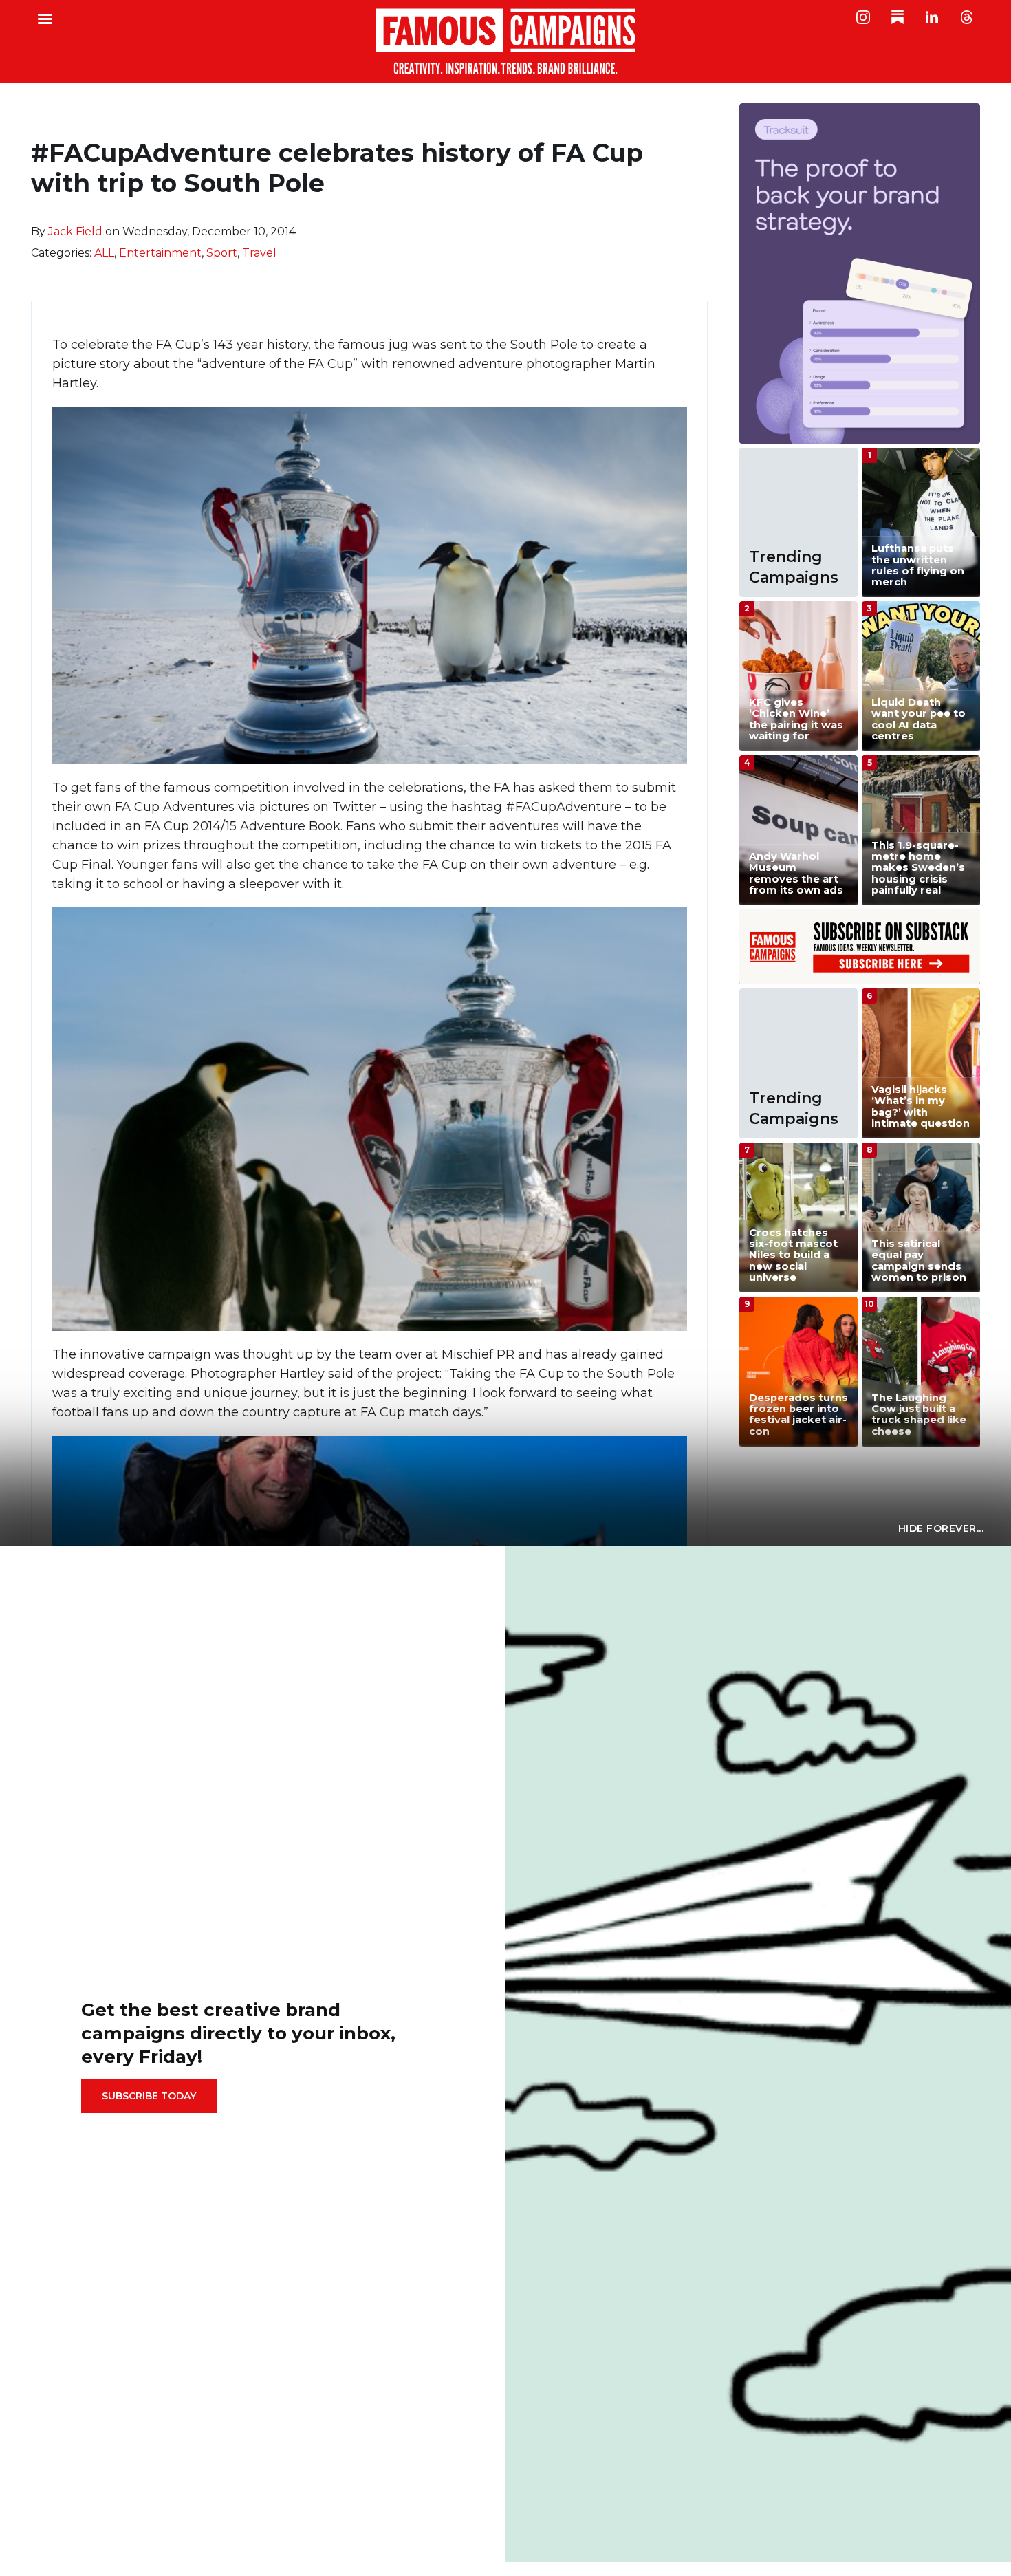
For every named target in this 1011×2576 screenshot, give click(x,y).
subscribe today (149, 2096)
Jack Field (75, 231)
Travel (259, 253)
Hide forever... (941, 1528)
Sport (222, 253)
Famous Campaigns (505, 41)
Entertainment (160, 253)
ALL (104, 253)
